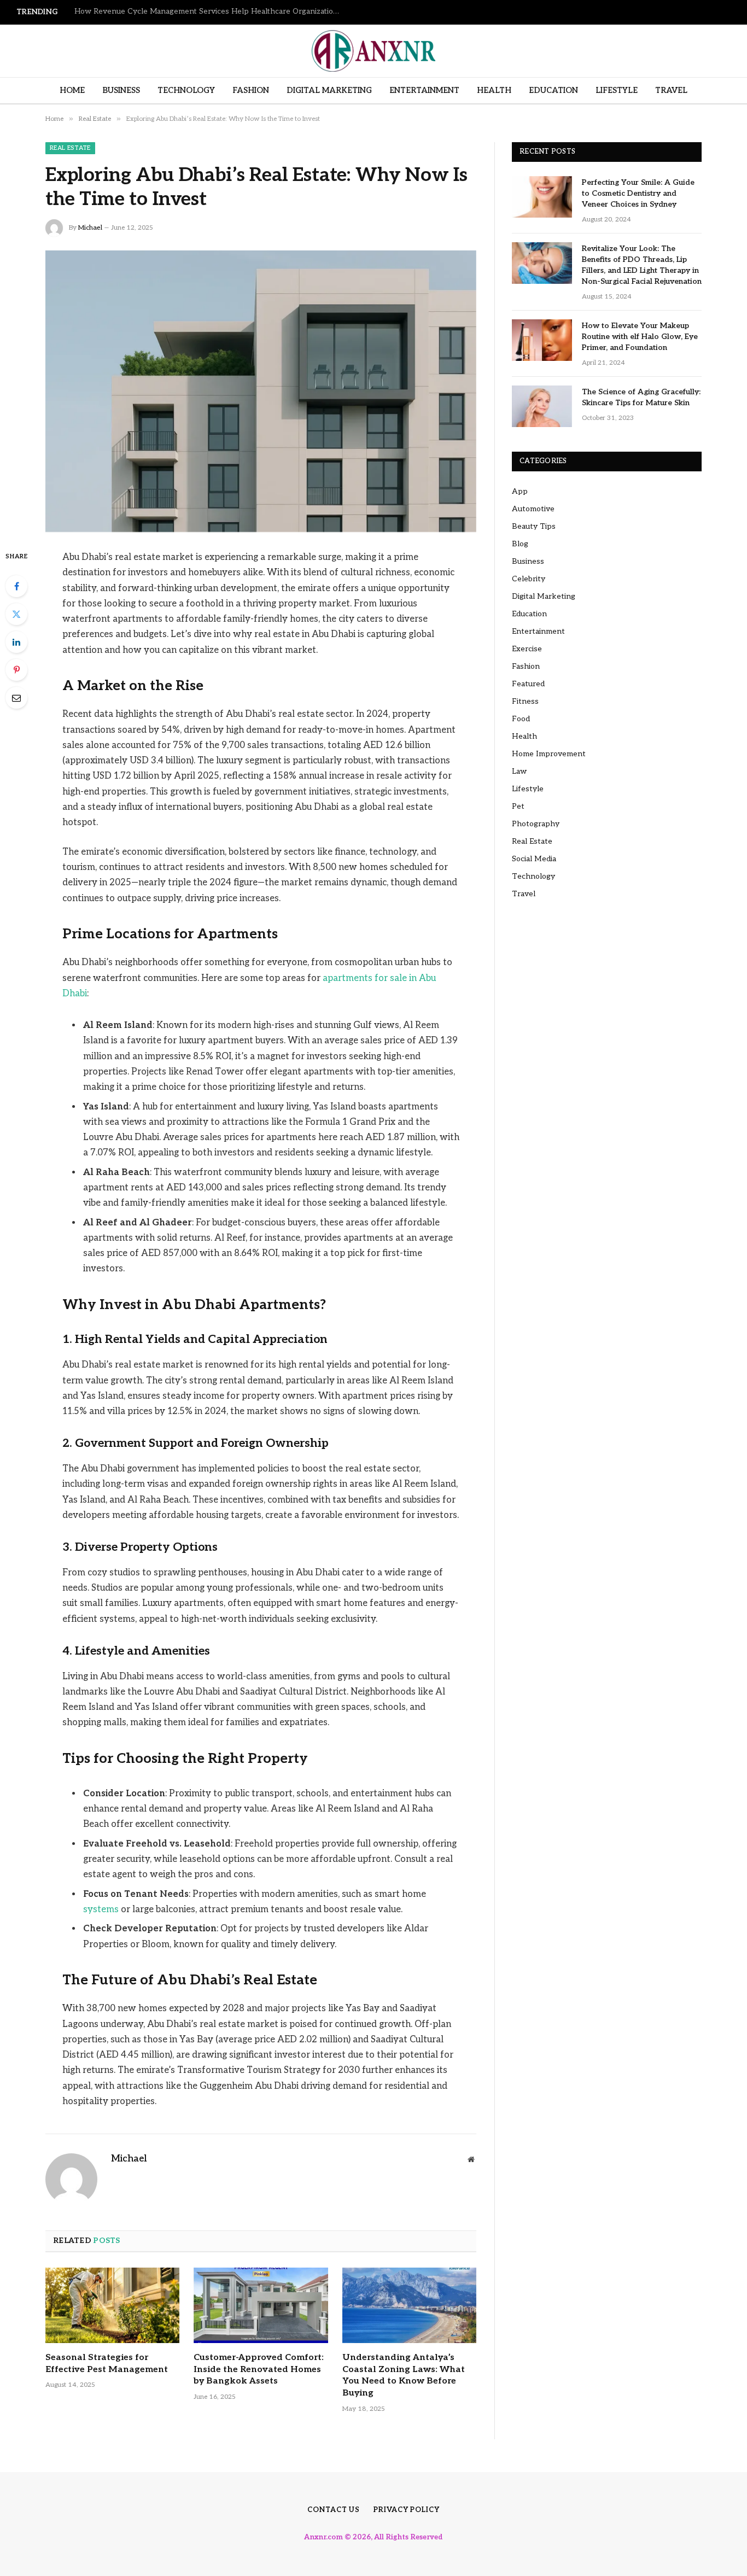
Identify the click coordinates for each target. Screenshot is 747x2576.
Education (553, 90)
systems (101, 1909)
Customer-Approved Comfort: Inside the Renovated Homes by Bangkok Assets (259, 2370)
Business (121, 90)
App (520, 491)
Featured (528, 684)
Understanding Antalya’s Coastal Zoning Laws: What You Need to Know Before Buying (404, 2375)
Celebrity (529, 579)
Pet (518, 806)
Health (494, 90)
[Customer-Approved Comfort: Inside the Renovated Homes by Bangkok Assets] (261, 2305)
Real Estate (70, 148)
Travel (671, 90)
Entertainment (424, 90)
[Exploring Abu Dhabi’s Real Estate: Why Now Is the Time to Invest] (261, 391)
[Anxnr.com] (373, 51)
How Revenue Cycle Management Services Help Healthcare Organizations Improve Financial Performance (211, 11)
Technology (186, 90)
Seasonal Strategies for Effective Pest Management (107, 2364)
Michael (90, 228)
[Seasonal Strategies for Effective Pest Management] (112, 2305)
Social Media (534, 859)
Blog (520, 544)
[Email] (16, 698)
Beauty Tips (534, 526)
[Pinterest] (16, 670)
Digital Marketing (329, 90)
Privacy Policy (407, 2510)
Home (72, 90)
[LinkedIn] (16, 642)
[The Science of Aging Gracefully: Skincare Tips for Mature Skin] (542, 406)
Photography (536, 824)
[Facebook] (16, 586)
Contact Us (334, 2510)
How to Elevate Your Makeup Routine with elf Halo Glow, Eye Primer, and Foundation (640, 337)
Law (519, 771)
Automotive (533, 509)
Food (521, 719)
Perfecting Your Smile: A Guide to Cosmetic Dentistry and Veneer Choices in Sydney (638, 193)
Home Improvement (549, 754)
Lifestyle (617, 90)
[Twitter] (16, 614)
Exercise (527, 649)
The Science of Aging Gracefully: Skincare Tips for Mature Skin (641, 397)
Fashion (251, 90)
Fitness (525, 701)
